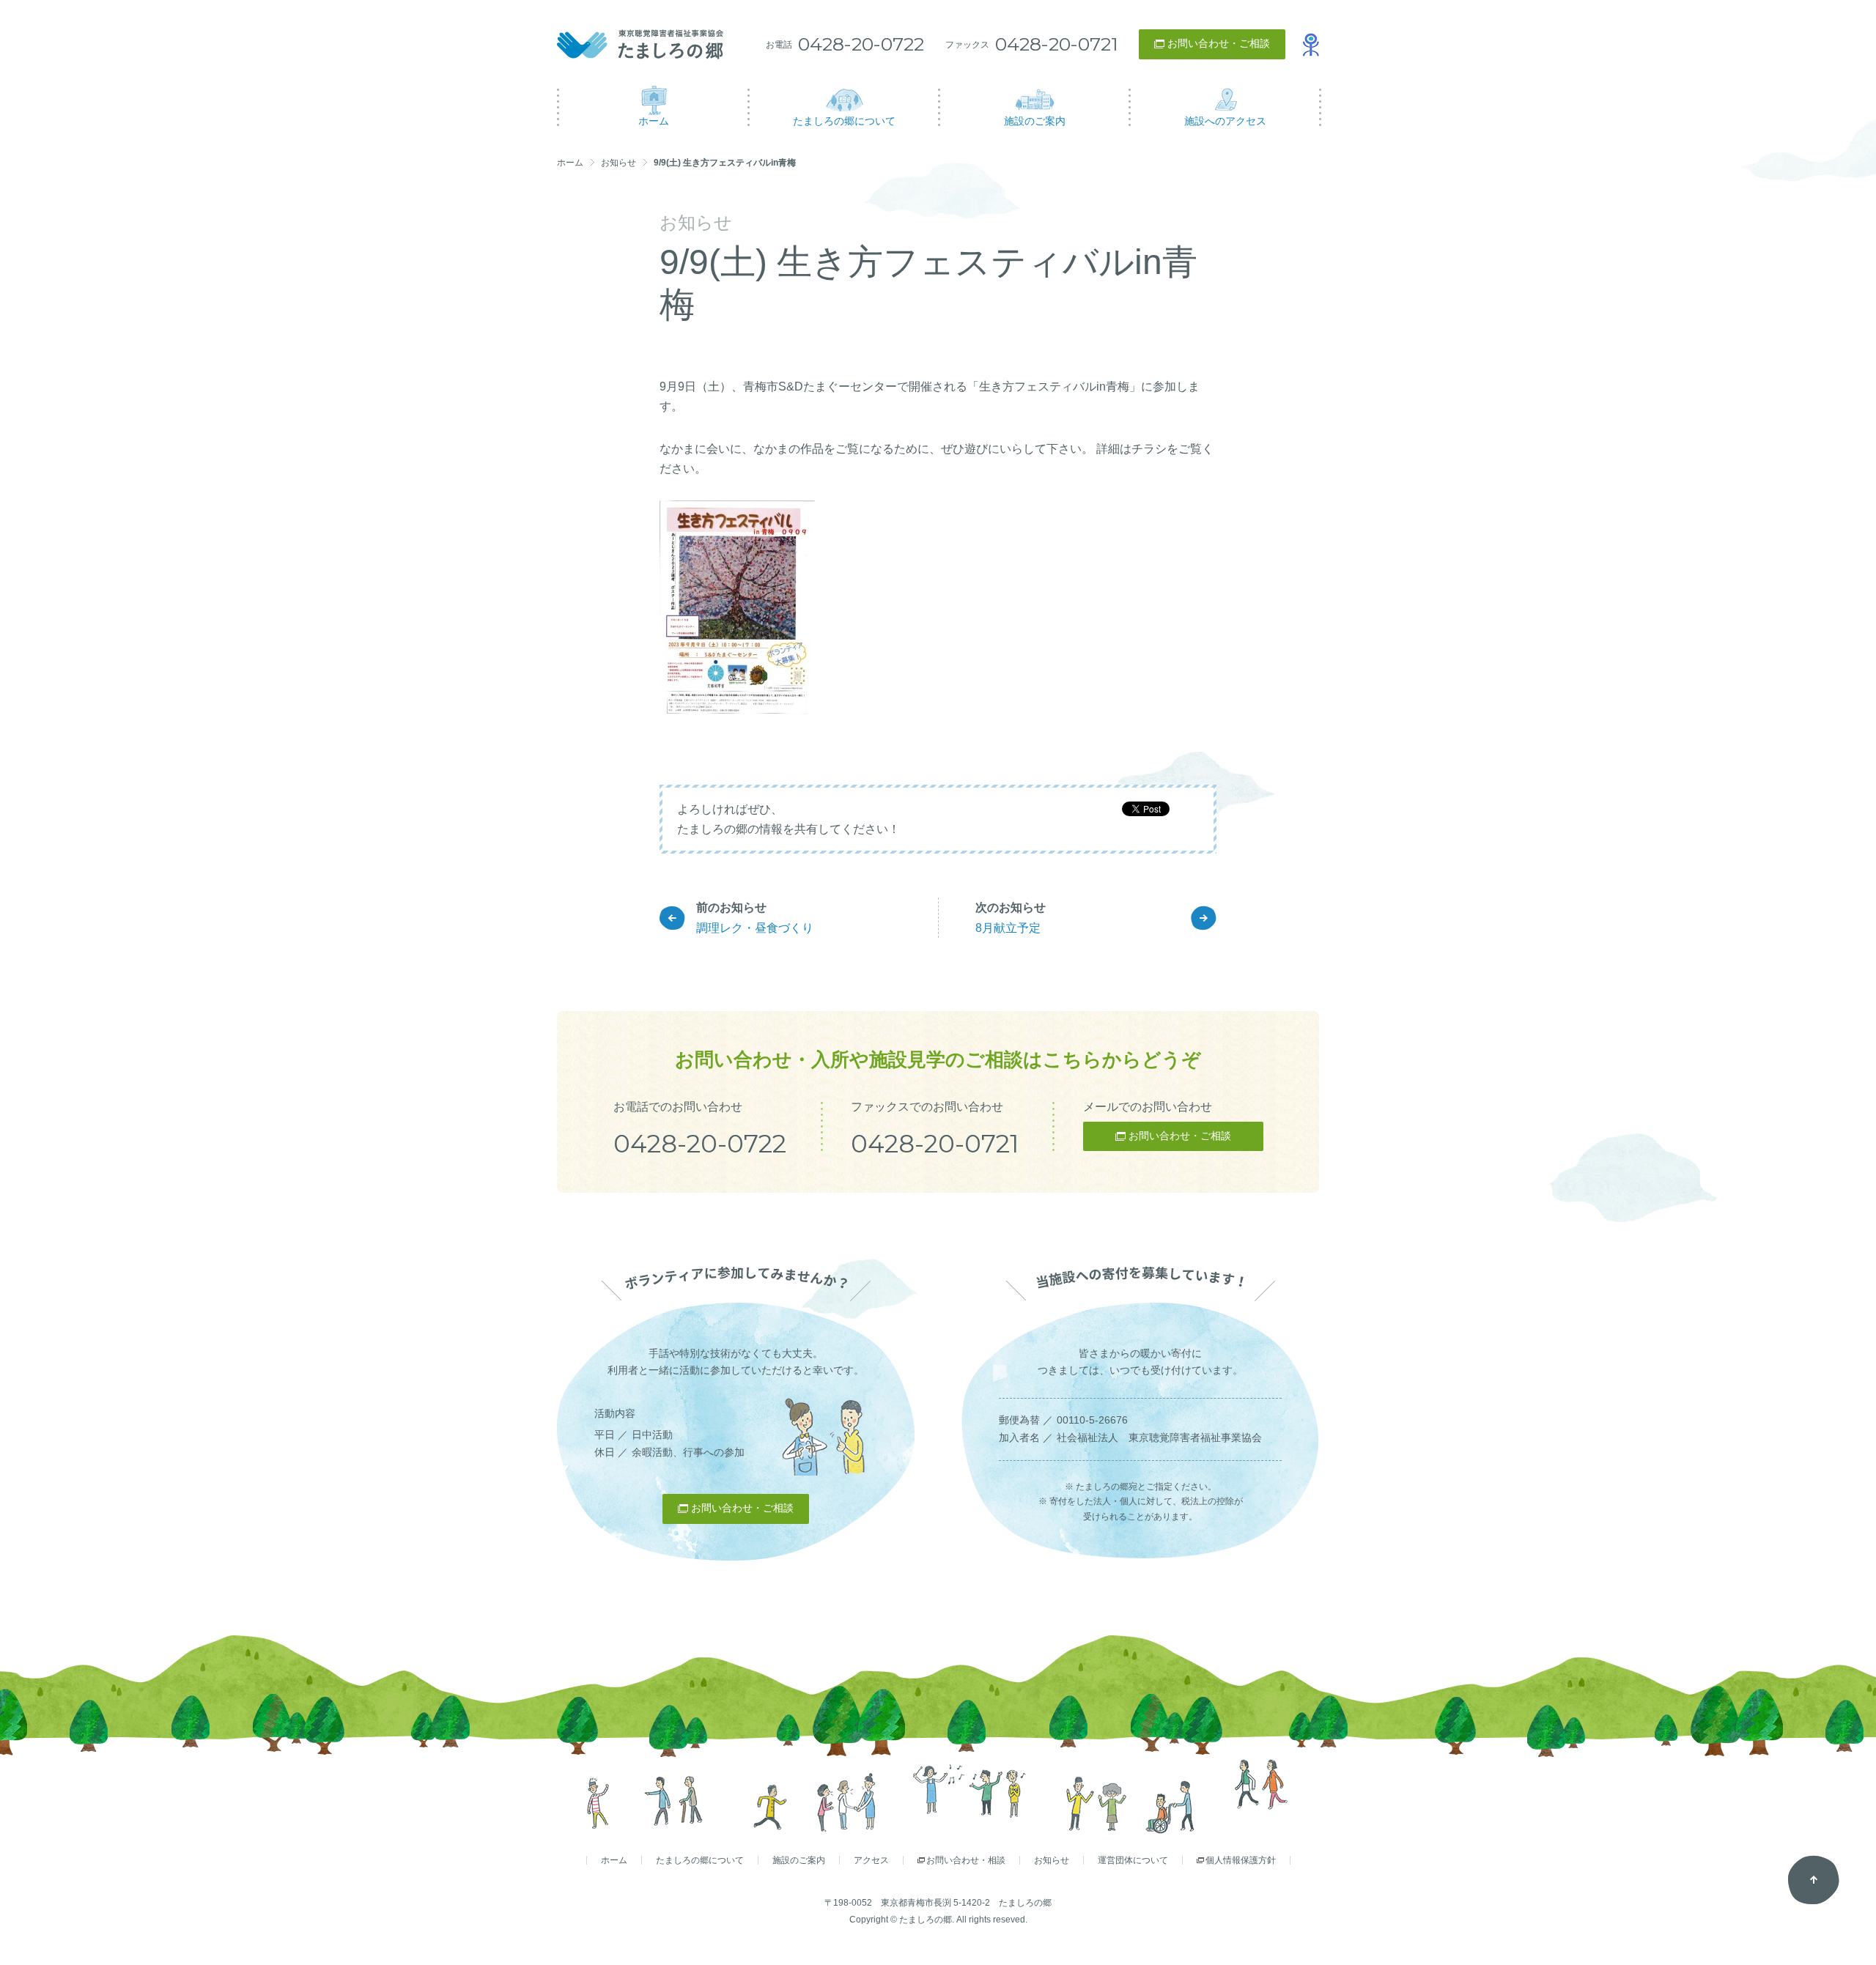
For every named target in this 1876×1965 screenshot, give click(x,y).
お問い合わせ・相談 (966, 1860)
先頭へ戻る (1814, 1880)
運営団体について (1133, 1860)
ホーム (570, 163)
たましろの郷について (700, 1860)
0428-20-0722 (861, 44)
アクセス (871, 1860)
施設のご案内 (799, 1860)
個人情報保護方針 (1241, 1860)
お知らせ (618, 163)
